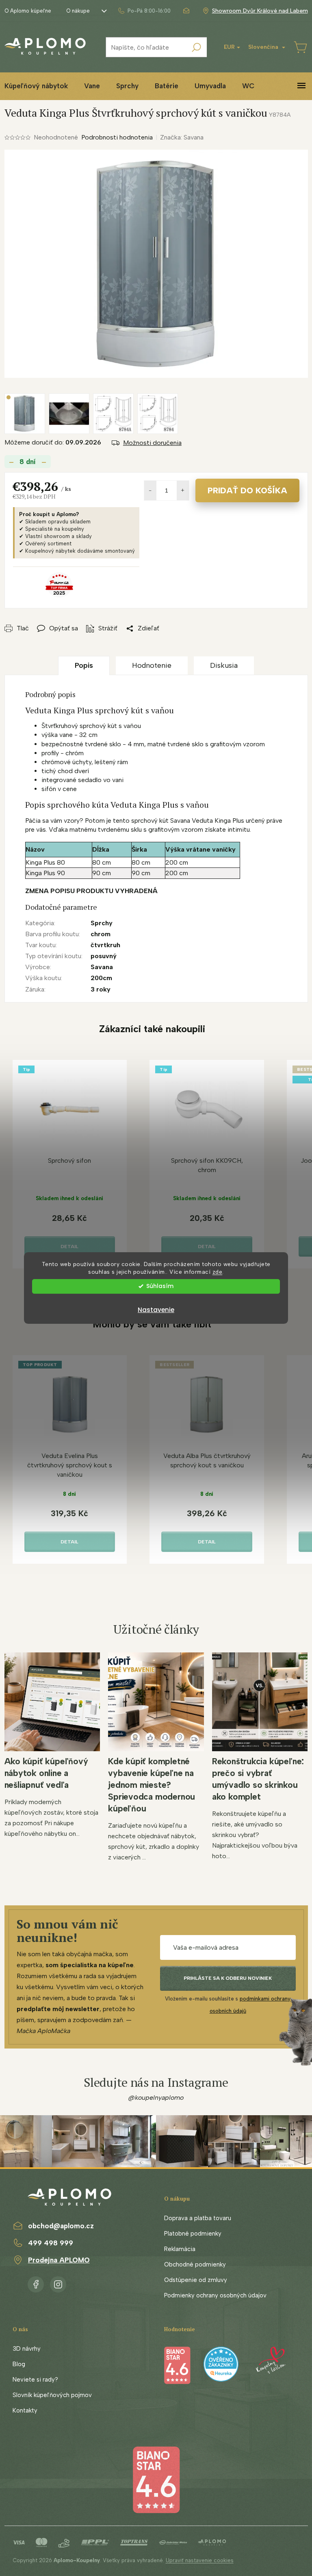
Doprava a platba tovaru (198, 2218)
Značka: (182, 137)
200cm (101, 978)
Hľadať (197, 47)
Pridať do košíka (247, 490)
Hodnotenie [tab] (152, 665)
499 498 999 (51, 2243)
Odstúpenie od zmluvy (196, 2280)
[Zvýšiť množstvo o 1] (183, 490)
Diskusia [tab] (224, 665)
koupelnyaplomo (58, 2283)
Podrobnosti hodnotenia (117, 137)
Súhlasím (160, 1286)
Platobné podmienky (193, 2234)
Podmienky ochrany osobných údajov (215, 2295)
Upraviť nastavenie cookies (200, 2560)
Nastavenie (156, 1310)
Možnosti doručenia (152, 443)
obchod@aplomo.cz (61, 2226)
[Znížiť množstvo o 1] (150, 490)
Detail (69, 1247)
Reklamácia (180, 2249)
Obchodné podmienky (195, 2264)
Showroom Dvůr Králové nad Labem (260, 11)
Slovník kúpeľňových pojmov (52, 2395)
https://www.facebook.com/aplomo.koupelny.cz (36, 2283)
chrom (101, 934)
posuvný (104, 956)
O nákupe (78, 11)
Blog (19, 2364)
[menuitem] (92, 86)
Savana (102, 967)
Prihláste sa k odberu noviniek (228, 1978)
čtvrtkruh (105, 945)
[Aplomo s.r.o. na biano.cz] (156, 2479)
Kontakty (25, 2410)
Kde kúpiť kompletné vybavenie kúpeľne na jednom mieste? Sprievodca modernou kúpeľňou (152, 1785)
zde (218, 1272)
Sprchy (102, 923)
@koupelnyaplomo (156, 2098)
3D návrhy (27, 2349)
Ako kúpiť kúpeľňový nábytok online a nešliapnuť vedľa (46, 1773)
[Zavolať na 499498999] (144, 11)
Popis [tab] (84, 665)
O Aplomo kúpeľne (28, 11)
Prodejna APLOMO (59, 2260)
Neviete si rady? (35, 2380)
